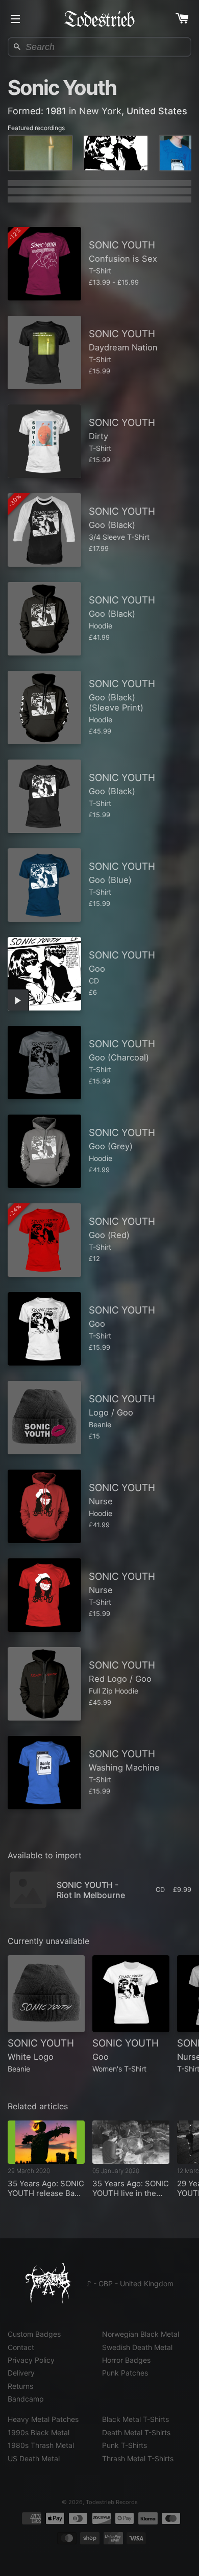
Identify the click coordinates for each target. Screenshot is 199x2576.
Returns (20, 2386)
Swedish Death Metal (137, 2347)
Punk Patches (125, 2373)
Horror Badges (126, 2360)
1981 (56, 111)
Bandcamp (26, 2399)
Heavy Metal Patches (43, 2419)
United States (157, 111)
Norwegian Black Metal (141, 2334)
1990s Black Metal (39, 2432)
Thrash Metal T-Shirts (138, 2458)
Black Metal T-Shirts (135, 2419)
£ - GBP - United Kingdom (130, 2283)
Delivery (21, 2373)
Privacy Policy (31, 2360)
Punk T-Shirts (125, 2445)
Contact (21, 2347)
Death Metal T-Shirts (136, 2432)
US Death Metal (34, 2458)
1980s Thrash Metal (41, 2445)
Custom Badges (34, 2334)
